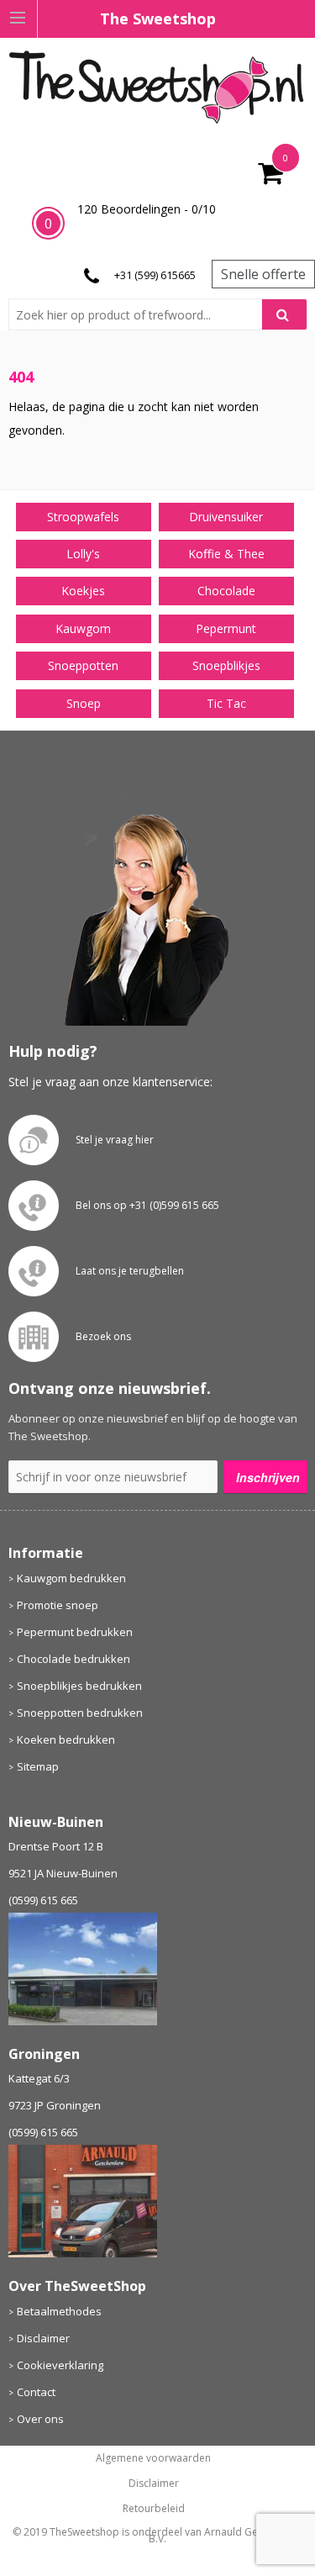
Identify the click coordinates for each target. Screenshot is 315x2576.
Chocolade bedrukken (73, 1659)
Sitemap (38, 1766)
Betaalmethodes (59, 2311)
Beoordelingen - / (147, 209)
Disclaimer (43, 2338)
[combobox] (142, 314)
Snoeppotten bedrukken (80, 1713)
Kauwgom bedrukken (71, 1578)
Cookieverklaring (60, 2365)
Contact (36, 2392)
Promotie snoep (58, 1605)
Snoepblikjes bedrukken (79, 1686)
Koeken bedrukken (66, 1739)
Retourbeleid (154, 2509)
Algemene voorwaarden (153, 2458)
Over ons (40, 2419)
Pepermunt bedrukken (75, 1632)
